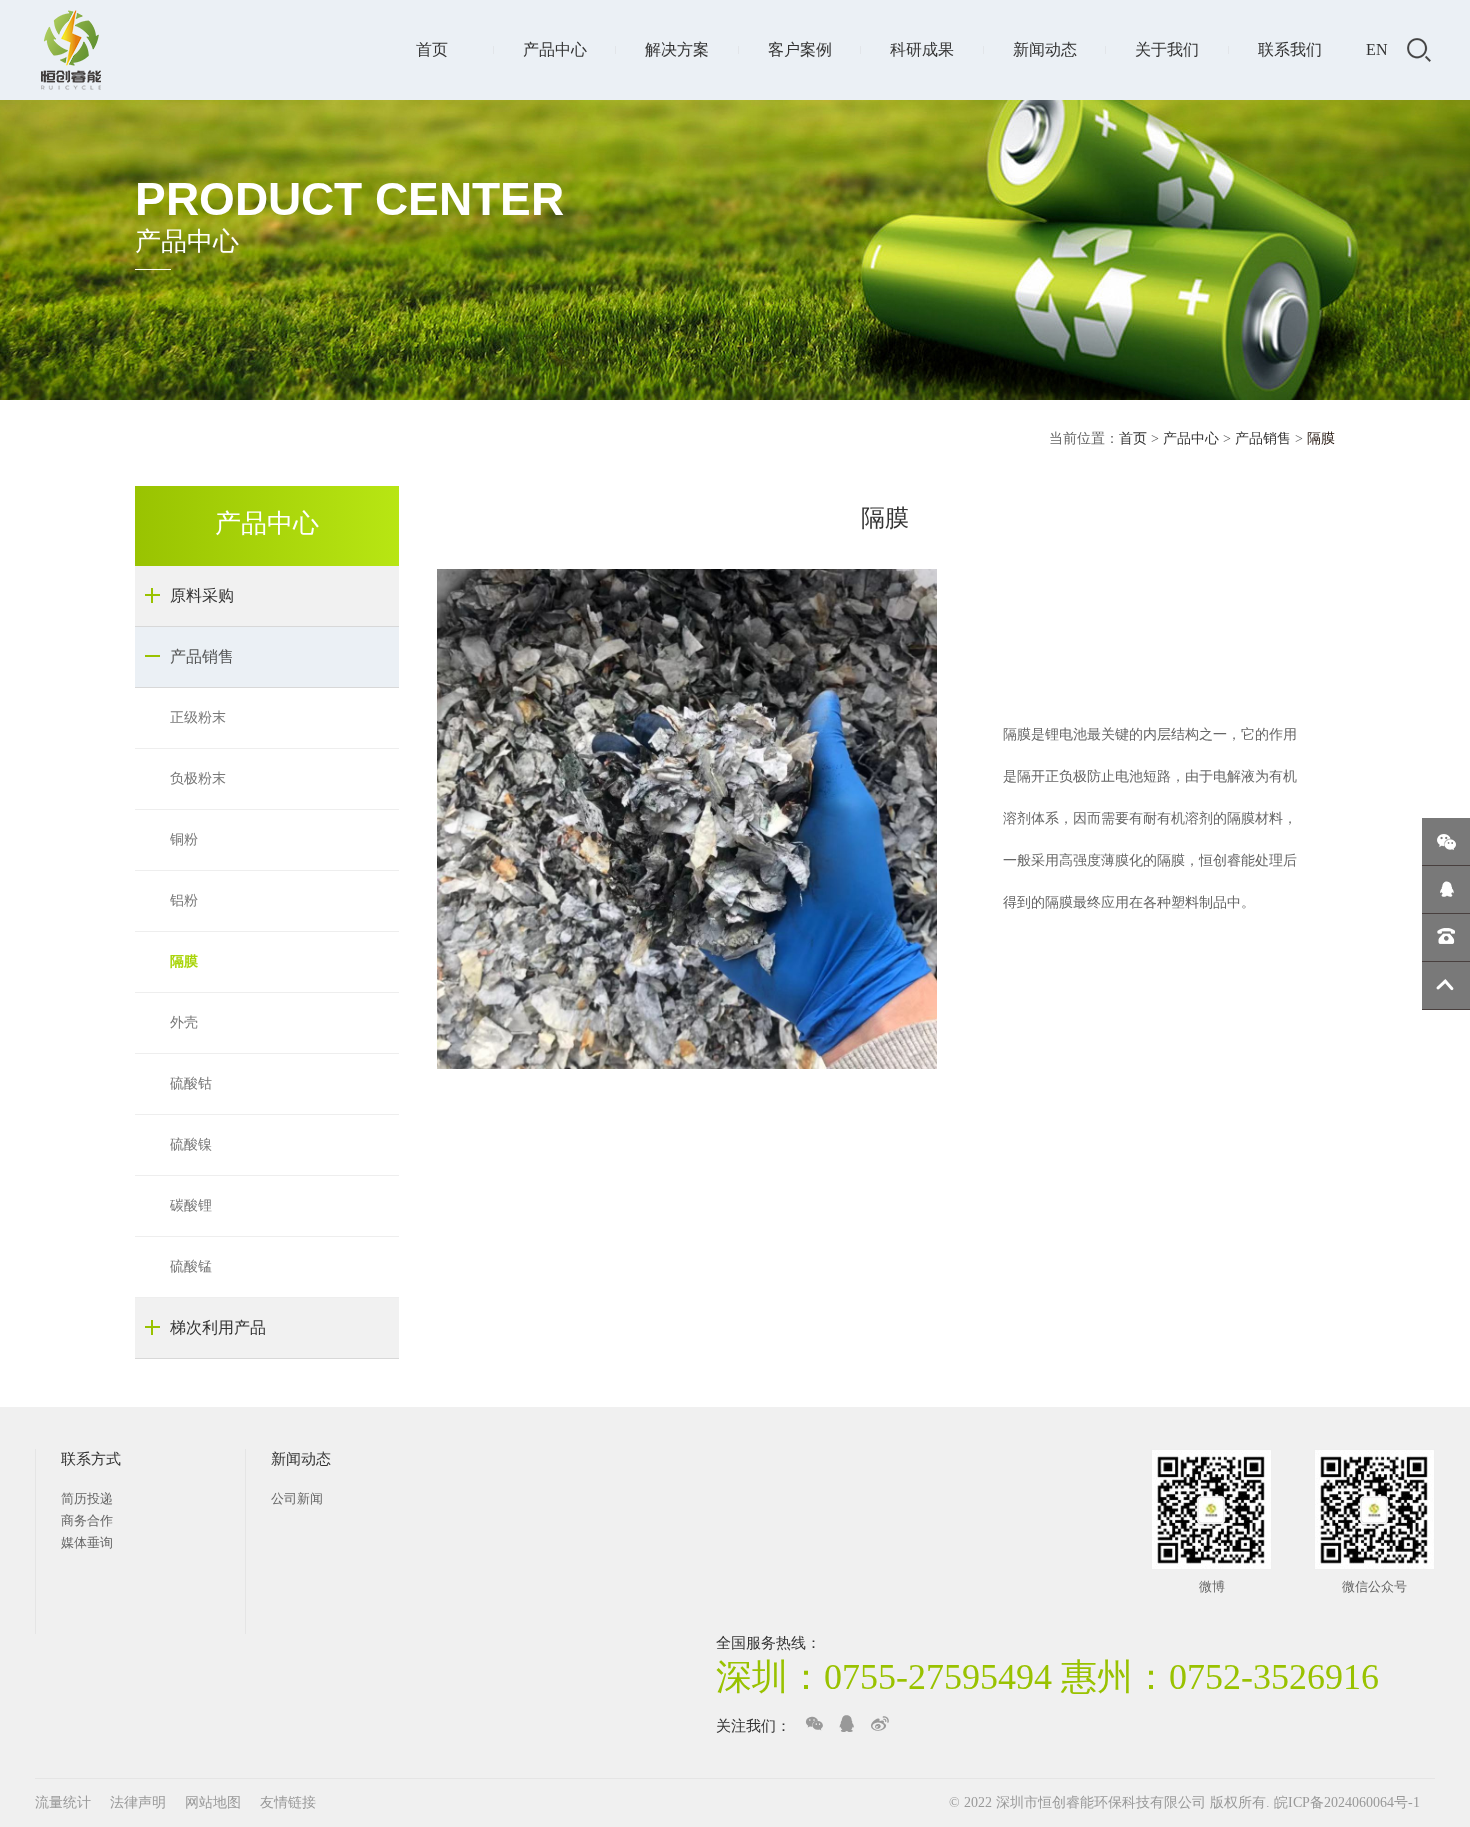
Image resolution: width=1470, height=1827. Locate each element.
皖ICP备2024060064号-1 (1347, 1802)
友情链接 (288, 1802)
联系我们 (1290, 49)
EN (1377, 49)
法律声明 (140, 1802)
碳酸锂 (191, 1205)
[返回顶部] (1446, 986)
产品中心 (555, 49)
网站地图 (215, 1802)
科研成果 (922, 49)
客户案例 (800, 49)
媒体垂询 (87, 1542)
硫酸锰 (191, 1266)
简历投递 (87, 1498)
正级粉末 (198, 717)
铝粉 (184, 900)
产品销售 (1263, 438)
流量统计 (63, 1802)
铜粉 (184, 839)
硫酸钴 (191, 1083)
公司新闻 (297, 1498)
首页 (432, 49)
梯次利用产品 (218, 1327)
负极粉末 (198, 778)
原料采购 (202, 595)
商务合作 (87, 1520)
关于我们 (1167, 49)
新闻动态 (1045, 49)
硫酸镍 (191, 1144)
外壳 (184, 1022)
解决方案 (677, 49)
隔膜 (184, 961)
